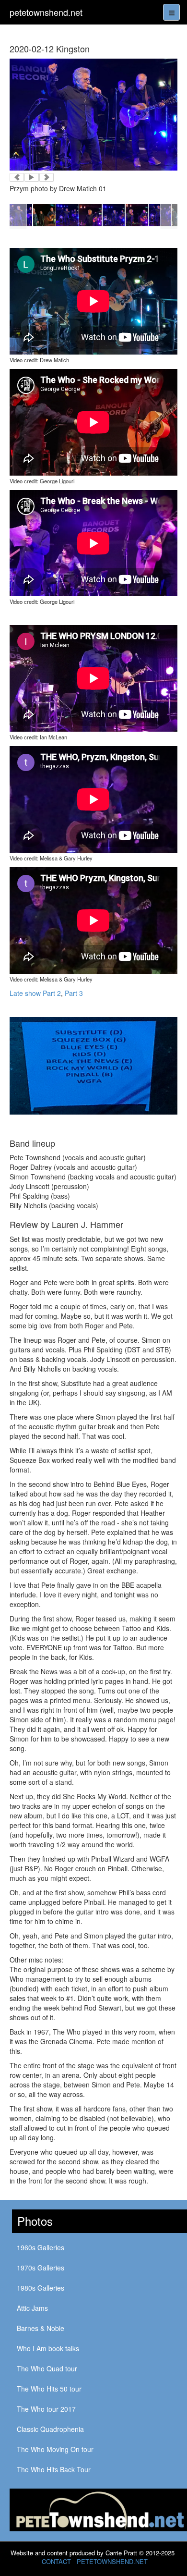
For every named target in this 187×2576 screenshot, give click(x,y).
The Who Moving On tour (55, 2449)
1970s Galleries (41, 2268)
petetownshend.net (46, 12)
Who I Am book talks (48, 2348)
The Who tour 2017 (46, 2409)
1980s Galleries (41, 2288)
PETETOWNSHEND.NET (112, 2561)
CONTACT (56, 2561)
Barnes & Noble (41, 2328)
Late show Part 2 (35, 993)
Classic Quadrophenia (50, 2429)
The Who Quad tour (47, 2368)
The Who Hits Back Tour (54, 2469)
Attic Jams (32, 2308)
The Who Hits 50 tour (49, 2389)
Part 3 (74, 993)
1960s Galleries (41, 2247)
